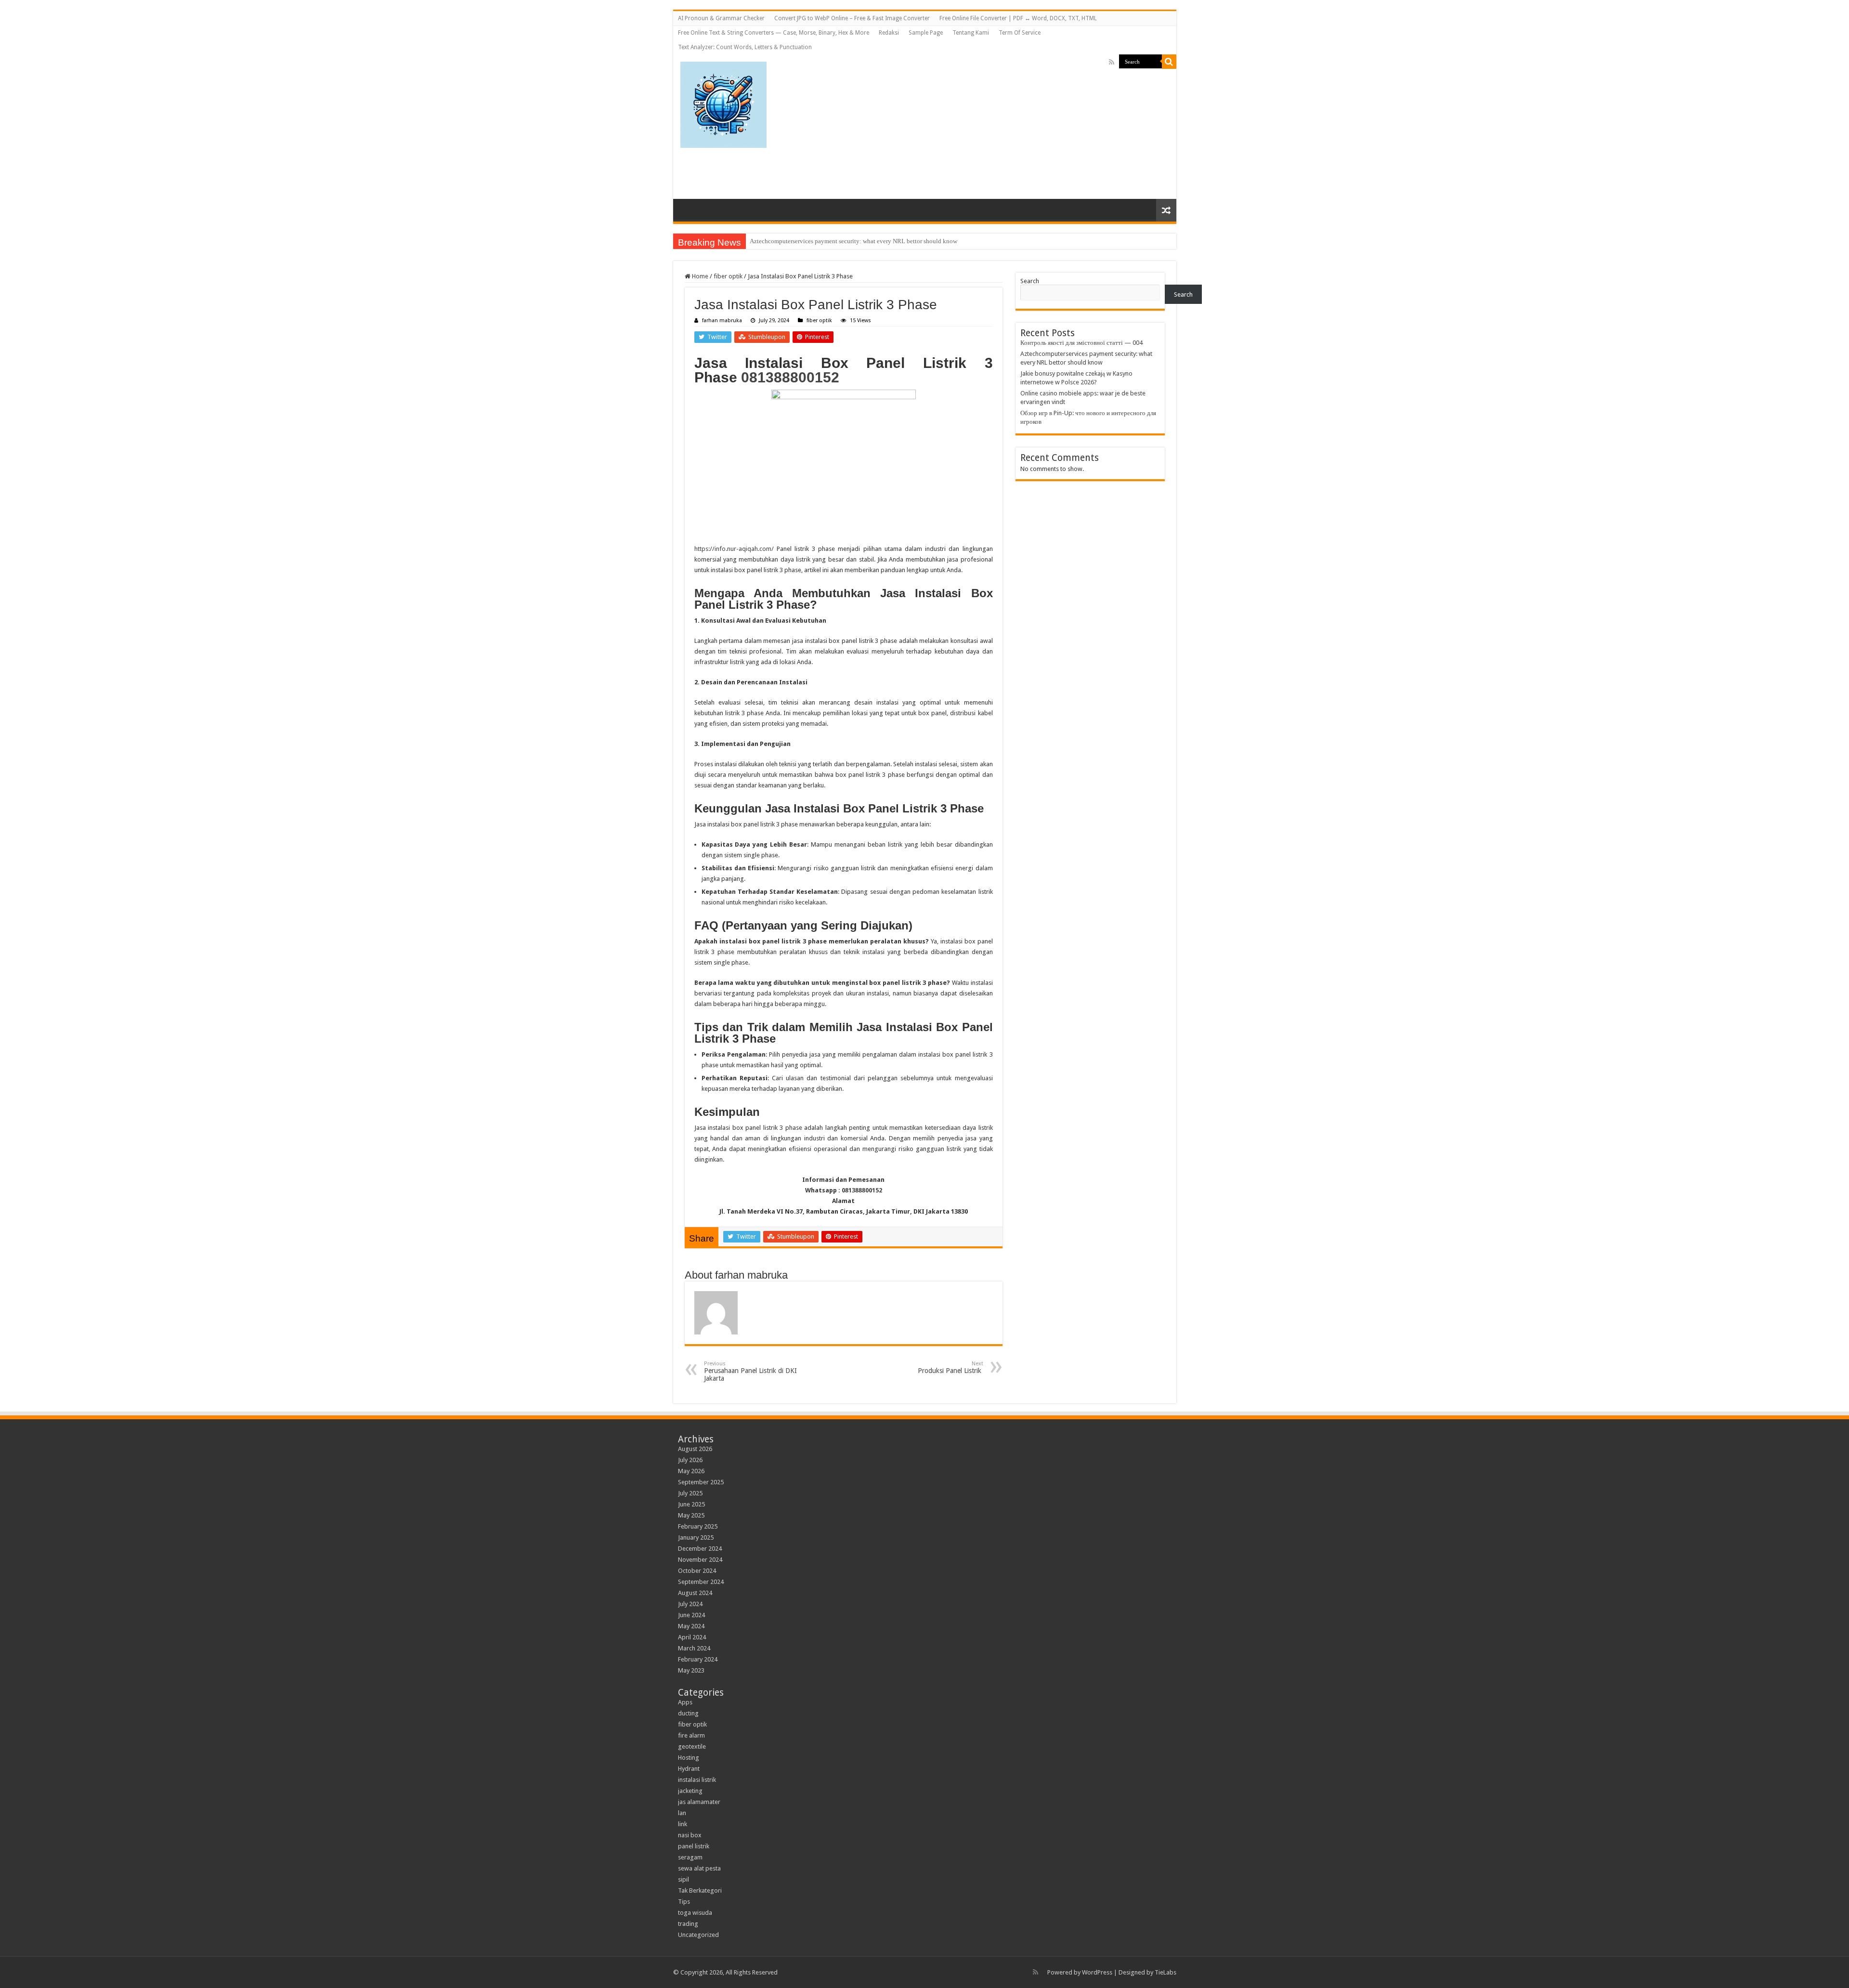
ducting (688, 1713)
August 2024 (695, 1593)
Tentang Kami (971, 33)
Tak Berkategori (700, 1890)
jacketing (690, 1791)
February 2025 (698, 1526)
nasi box (690, 1835)
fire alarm (691, 1735)
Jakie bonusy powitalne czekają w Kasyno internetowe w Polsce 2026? (842, 241)
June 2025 (691, 1504)
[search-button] (1169, 62)
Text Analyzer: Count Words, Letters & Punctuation (745, 47)
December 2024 (700, 1549)
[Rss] (1112, 62)
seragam (690, 1857)
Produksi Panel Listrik (951, 1367)
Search (1030, 281)
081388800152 (790, 377)
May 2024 (691, 1626)
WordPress (1097, 1972)
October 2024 (697, 1571)
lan (682, 1813)
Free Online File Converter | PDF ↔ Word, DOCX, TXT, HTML (1018, 18)
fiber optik (728, 276)
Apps (685, 1702)
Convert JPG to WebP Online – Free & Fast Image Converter (852, 18)
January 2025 (696, 1537)
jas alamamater (699, 1802)
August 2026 (695, 1449)
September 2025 (701, 1482)
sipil (684, 1879)
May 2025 (691, 1515)
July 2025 (690, 1493)
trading (688, 1924)
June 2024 (691, 1615)
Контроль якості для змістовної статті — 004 (1081, 343)
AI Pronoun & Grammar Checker (721, 18)
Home (699, 276)
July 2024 (690, 1604)
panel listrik (694, 1846)
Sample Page (926, 33)
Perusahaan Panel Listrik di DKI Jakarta (750, 1371)
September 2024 (701, 1582)
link (683, 1824)
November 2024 (700, 1560)
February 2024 (698, 1659)
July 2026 (690, 1460)
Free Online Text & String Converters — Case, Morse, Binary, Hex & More (774, 33)
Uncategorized (698, 1935)
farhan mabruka (722, 320)
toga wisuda (695, 1913)
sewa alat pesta (699, 1868)
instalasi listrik (697, 1780)
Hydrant (689, 1769)
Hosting (689, 1758)
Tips (684, 1902)
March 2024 (694, 1648)
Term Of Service (1020, 33)
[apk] (723, 103)
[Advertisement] (1026, 122)
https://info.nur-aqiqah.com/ (734, 549)
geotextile (692, 1746)
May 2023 (691, 1670)
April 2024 (692, 1637)
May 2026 (691, 1471)
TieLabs (1165, 1972)
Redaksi (889, 33)
